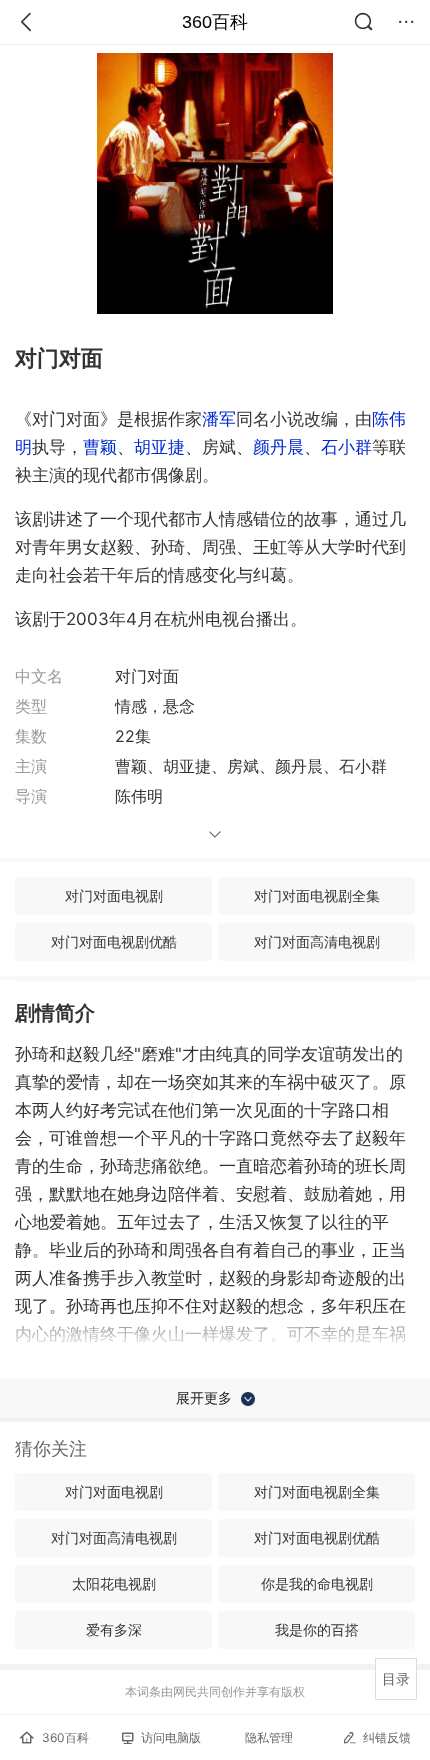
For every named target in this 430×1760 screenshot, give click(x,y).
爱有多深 (114, 1629)
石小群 (346, 447)
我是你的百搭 (317, 1629)
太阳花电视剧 (114, 1583)
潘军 (219, 419)
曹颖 (100, 447)
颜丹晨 (278, 447)
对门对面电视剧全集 (317, 895)
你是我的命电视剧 (317, 1583)
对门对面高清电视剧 (317, 941)
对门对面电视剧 (114, 895)
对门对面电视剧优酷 (114, 941)
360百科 (215, 22)
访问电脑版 (171, 1737)
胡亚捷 (159, 447)
